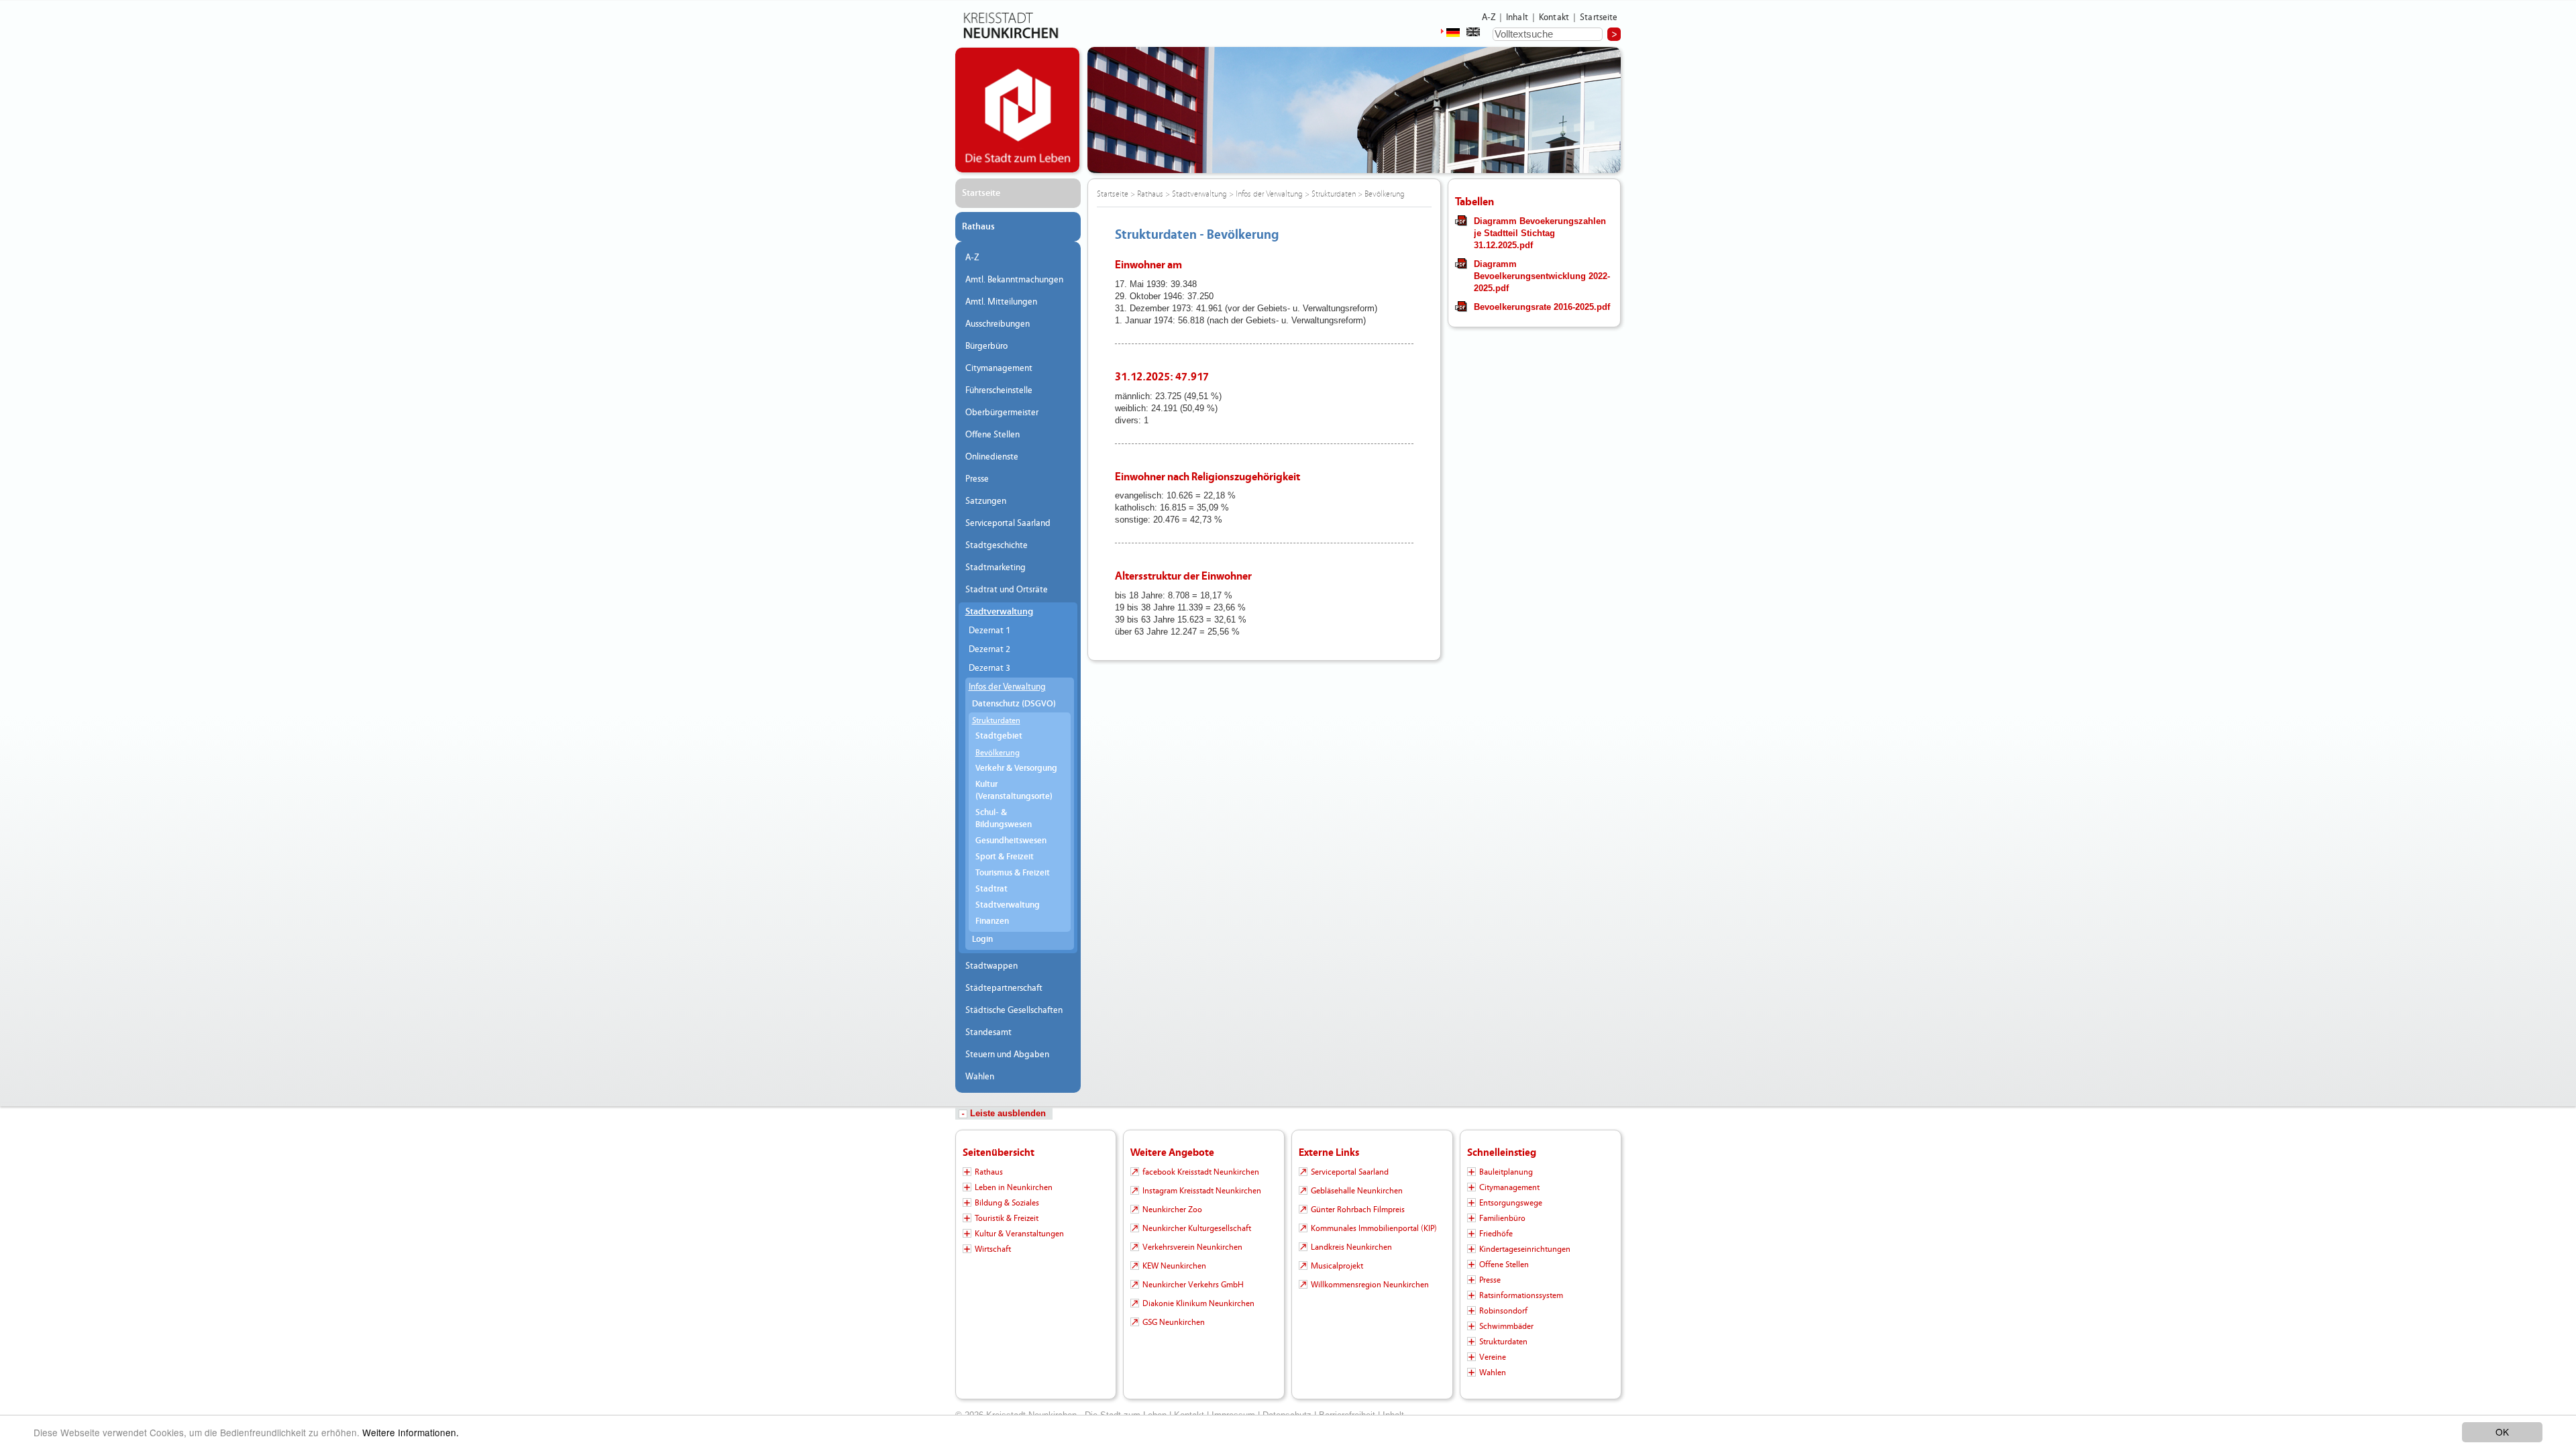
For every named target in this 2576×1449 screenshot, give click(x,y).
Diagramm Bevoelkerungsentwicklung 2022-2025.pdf (1542, 276)
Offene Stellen (992, 435)
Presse (977, 479)
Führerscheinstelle (999, 390)
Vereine (1493, 1357)
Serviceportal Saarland (1008, 523)
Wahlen (980, 1077)
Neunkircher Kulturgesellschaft (1197, 1228)
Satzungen (986, 501)
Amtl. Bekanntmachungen (1014, 280)
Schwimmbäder (1506, 1326)
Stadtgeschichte (997, 545)
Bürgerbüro (986, 346)
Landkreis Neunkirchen (1351, 1247)
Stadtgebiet (999, 736)
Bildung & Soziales (1007, 1203)
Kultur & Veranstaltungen (1019, 1234)
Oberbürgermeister (1002, 413)
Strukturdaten (996, 720)
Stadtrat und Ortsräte (1007, 590)
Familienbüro (1502, 1218)
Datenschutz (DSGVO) (1014, 704)
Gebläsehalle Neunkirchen (1357, 1191)
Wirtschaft (993, 1249)
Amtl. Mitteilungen (1001, 302)
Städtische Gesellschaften (1014, 1010)
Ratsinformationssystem (1521, 1295)
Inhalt (1517, 17)
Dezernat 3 (989, 668)
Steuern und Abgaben (1007, 1055)
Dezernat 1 (989, 631)
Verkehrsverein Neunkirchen (1192, 1247)
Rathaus (978, 227)
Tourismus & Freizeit (1013, 873)
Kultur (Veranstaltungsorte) (1014, 791)
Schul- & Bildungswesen (1004, 819)
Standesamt (988, 1032)
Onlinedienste (992, 457)
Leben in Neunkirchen (1014, 1187)
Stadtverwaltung (999, 612)
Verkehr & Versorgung (1016, 768)
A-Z (1489, 17)
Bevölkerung (998, 753)
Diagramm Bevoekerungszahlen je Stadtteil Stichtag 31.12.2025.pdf (1540, 233)
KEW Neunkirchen (1174, 1266)
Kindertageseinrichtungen (1525, 1249)
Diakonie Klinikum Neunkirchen (1198, 1303)
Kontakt (1554, 17)
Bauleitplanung (1506, 1172)
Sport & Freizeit (1005, 857)
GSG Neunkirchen (1174, 1322)
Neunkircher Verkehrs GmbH (1193, 1285)
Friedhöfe (1496, 1234)
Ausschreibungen (998, 324)
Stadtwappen (991, 966)
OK (2502, 1432)
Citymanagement (999, 368)
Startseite (1599, 17)
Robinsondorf (1503, 1311)
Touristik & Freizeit (1007, 1218)
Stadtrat (991, 889)
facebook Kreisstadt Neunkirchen (1201, 1172)
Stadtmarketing (996, 568)
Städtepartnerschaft (1004, 988)
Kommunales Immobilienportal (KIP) (1374, 1228)
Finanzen (992, 921)
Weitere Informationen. (411, 1432)
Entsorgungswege (1511, 1203)
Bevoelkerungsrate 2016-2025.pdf (1542, 307)
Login (982, 940)
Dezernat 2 (989, 649)
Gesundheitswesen (1011, 841)
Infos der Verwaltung (1007, 687)
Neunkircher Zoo (1172, 1210)
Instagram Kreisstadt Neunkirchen (1202, 1191)
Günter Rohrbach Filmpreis (1358, 1210)
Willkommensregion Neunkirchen (1370, 1285)
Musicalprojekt (1337, 1266)
